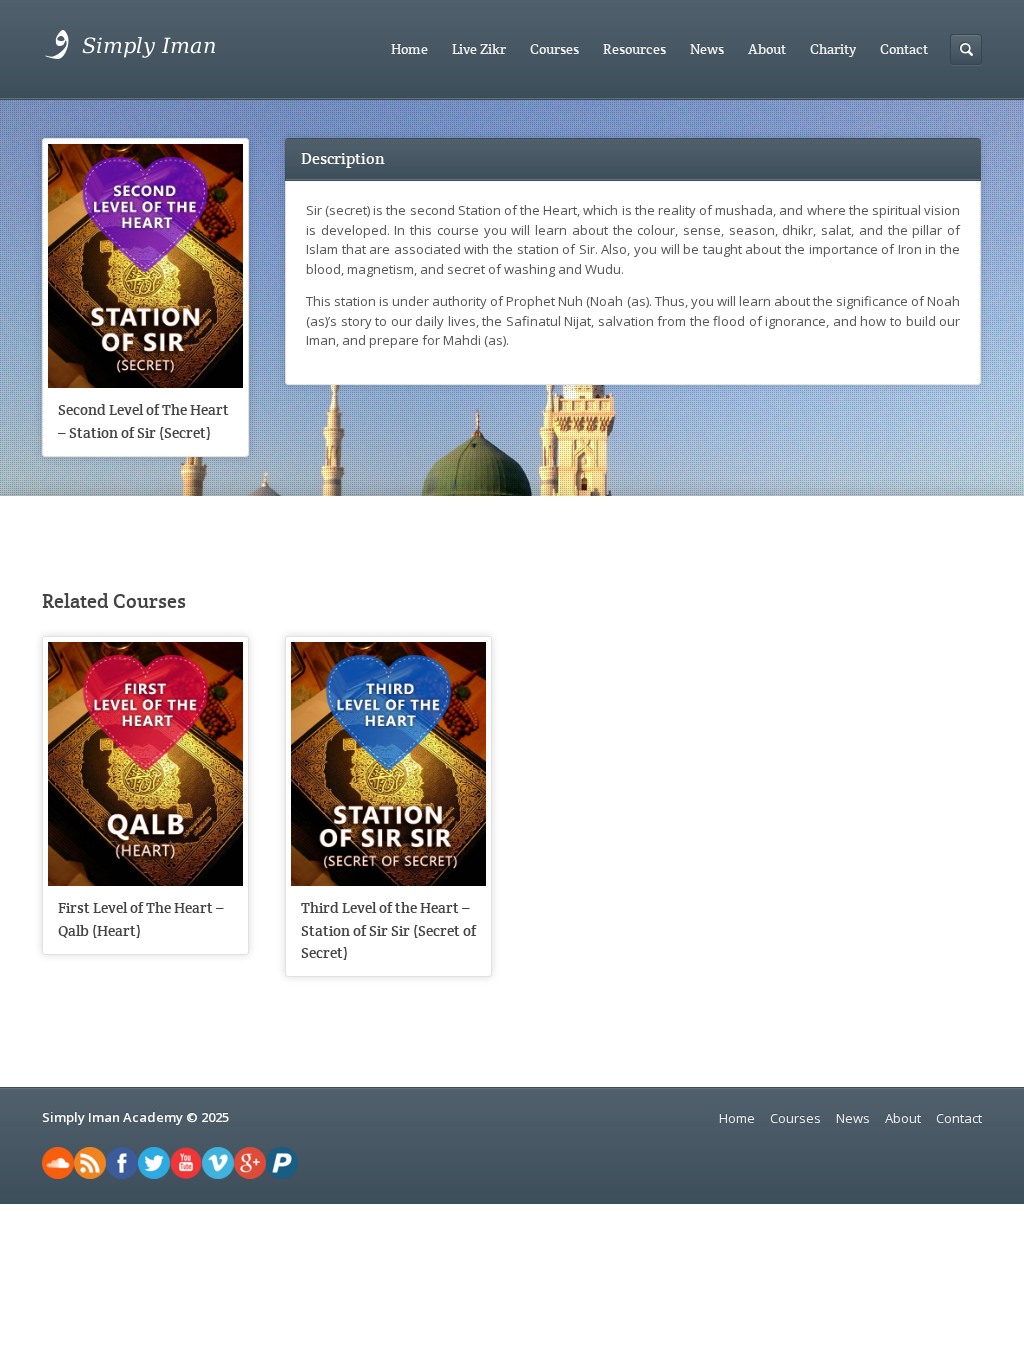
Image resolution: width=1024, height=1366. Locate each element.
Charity (833, 49)
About (767, 49)
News (707, 49)
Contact (904, 49)
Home (409, 49)
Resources (634, 49)
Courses (554, 49)
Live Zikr (479, 49)
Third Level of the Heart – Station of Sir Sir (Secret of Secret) (388, 930)
